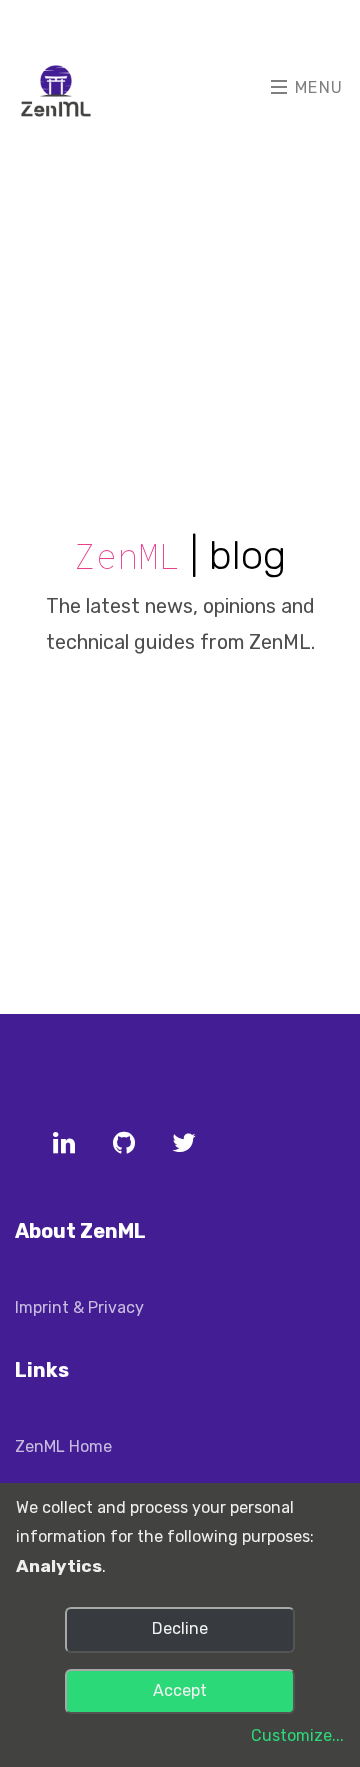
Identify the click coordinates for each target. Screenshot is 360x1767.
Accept (180, 1690)
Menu (316, 87)
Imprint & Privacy (79, 1307)
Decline (180, 1628)
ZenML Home (63, 1446)
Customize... (297, 1735)
